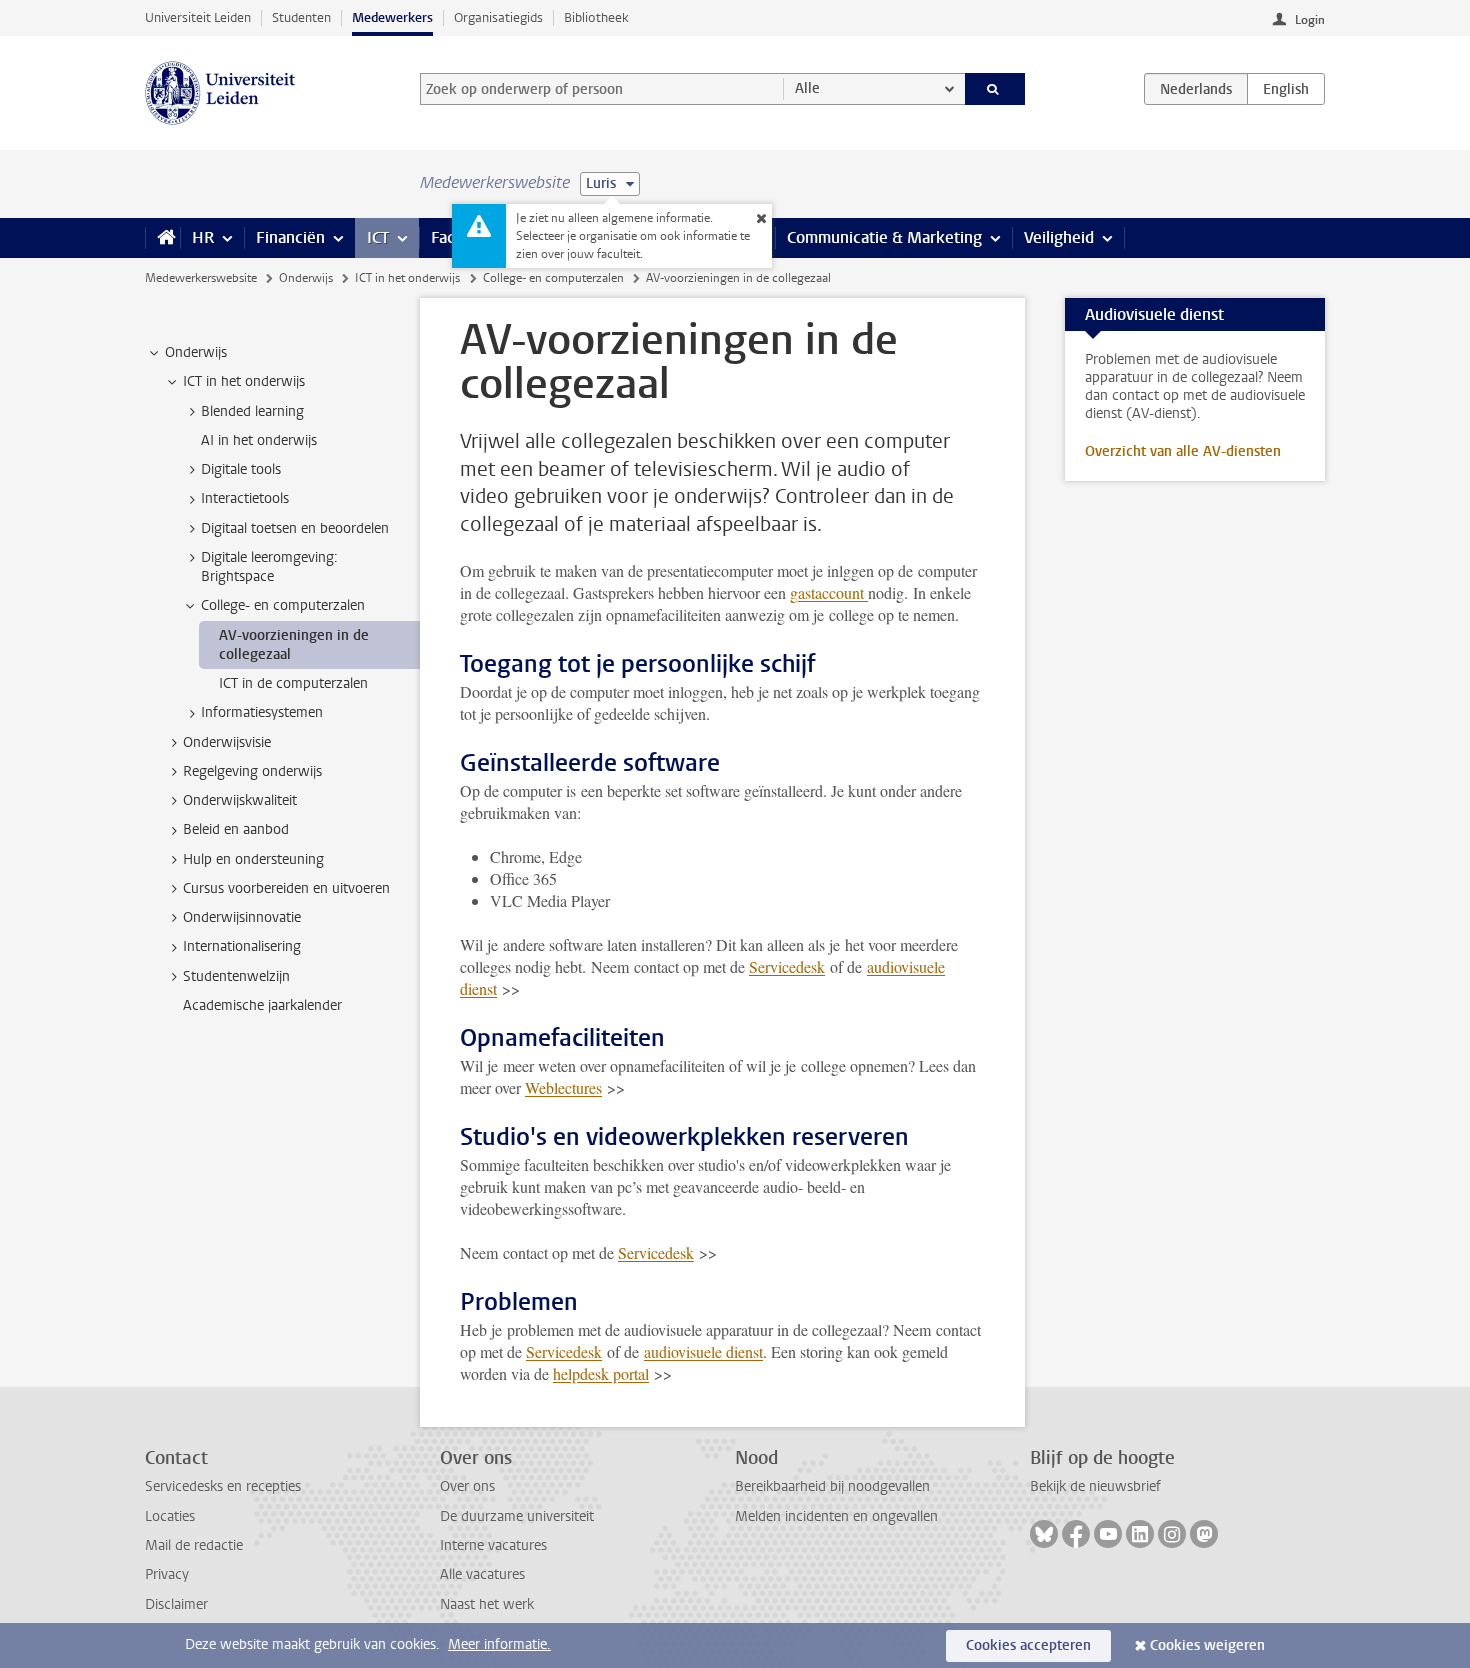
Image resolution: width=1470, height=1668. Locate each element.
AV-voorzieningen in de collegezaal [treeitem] (294, 645)
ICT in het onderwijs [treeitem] (244, 381)
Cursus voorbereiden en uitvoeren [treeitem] (286, 888)
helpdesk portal (601, 1373)
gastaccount (829, 592)
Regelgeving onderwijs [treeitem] (252, 771)
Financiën (290, 237)
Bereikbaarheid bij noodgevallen (832, 1486)
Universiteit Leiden (198, 17)
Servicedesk (787, 966)
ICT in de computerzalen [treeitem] (293, 683)
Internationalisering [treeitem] (242, 946)
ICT (378, 237)
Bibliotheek (596, 17)
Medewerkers (392, 17)
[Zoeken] (995, 89)
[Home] (162, 238)
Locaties (170, 1516)
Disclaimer (176, 1604)
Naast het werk (487, 1604)
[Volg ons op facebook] (1076, 1534)
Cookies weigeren (1207, 1645)
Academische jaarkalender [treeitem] (262, 1005)
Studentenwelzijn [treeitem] (236, 976)
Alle (807, 88)
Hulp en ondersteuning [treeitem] (253, 859)
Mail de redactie (194, 1545)
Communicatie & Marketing (884, 237)
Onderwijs (306, 278)
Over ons (467, 1486)
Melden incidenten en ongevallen (836, 1516)
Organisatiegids (498, 17)
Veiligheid (1059, 237)
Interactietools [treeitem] (245, 498)
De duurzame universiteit (517, 1516)
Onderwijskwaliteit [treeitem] (240, 800)
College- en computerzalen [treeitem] (283, 605)
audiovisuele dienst (703, 1351)
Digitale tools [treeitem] (241, 469)
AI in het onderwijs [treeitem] (259, 440)
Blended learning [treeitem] (252, 411)
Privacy (167, 1574)
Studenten (301, 17)
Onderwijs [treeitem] (196, 352)
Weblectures (563, 1087)
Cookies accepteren (1028, 1645)
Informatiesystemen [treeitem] (262, 712)
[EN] (1286, 89)
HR (203, 237)
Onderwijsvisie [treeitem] (227, 742)
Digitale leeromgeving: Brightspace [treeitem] (269, 567)
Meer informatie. (499, 1644)
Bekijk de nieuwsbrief (1095, 1486)
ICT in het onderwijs (407, 278)
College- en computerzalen (553, 278)
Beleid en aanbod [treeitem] (236, 829)
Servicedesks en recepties (223, 1486)
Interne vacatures (493, 1545)
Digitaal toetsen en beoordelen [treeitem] (295, 528)
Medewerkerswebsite (201, 278)
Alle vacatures (482, 1574)
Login (1310, 20)
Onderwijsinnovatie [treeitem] (242, 917)
